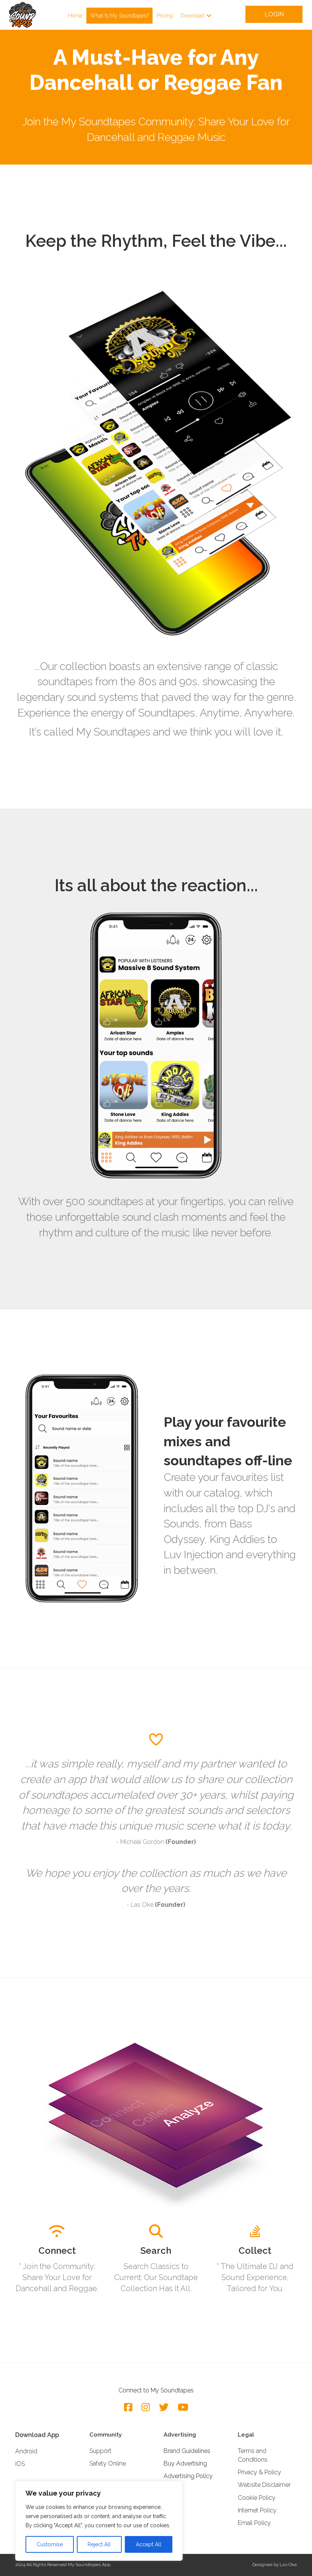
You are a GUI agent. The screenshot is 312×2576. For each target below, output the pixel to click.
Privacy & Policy (259, 2472)
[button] (209, 16)
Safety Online (108, 2463)
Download (193, 16)
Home (75, 16)
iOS (20, 2464)
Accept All (149, 2544)
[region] (99, 2521)
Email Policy (254, 2523)
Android (26, 2451)
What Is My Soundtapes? (119, 16)
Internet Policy (257, 2510)
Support (100, 2451)
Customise (50, 2544)
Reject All (99, 2544)
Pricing (165, 16)
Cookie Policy (257, 2498)
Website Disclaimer (264, 2485)
